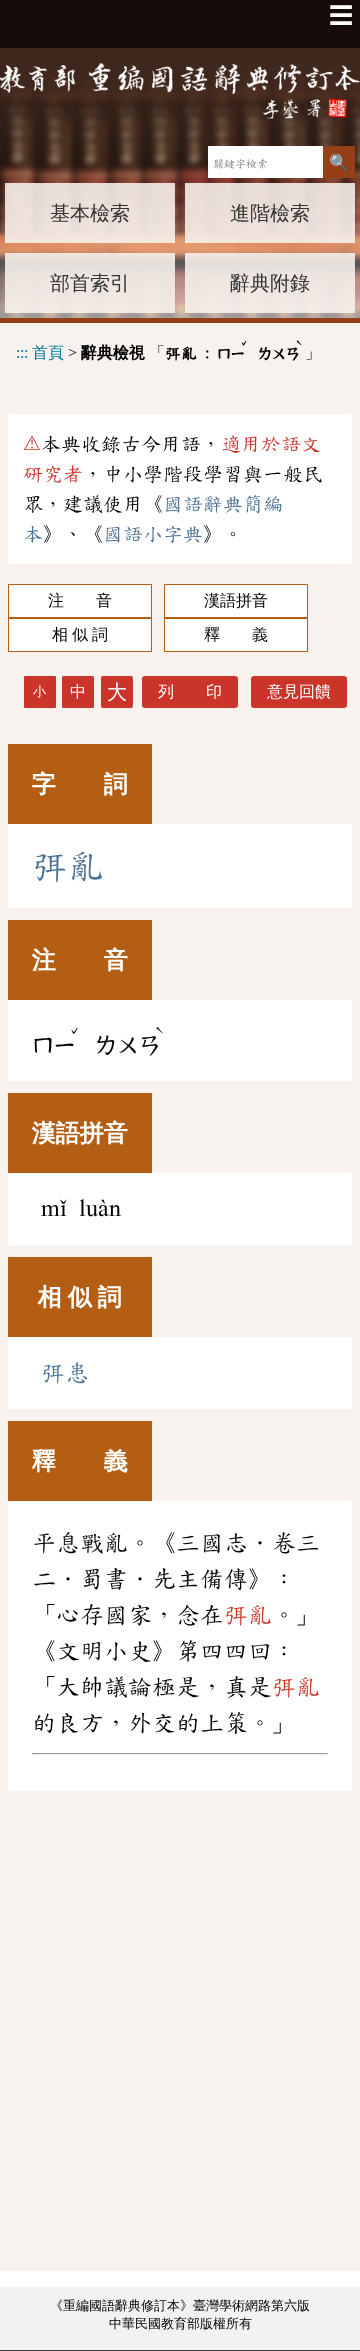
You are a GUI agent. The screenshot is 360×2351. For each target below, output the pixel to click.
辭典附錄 (270, 283)
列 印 (190, 691)
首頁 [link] (48, 352)
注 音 (80, 600)
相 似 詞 (80, 634)
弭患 (65, 1373)
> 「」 (168, 349)
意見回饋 (299, 691)
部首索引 (90, 283)
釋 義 (236, 634)
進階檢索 (270, 213)
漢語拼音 (236, 600)
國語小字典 (153, 534)
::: (22, 352)
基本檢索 (90, 213)
